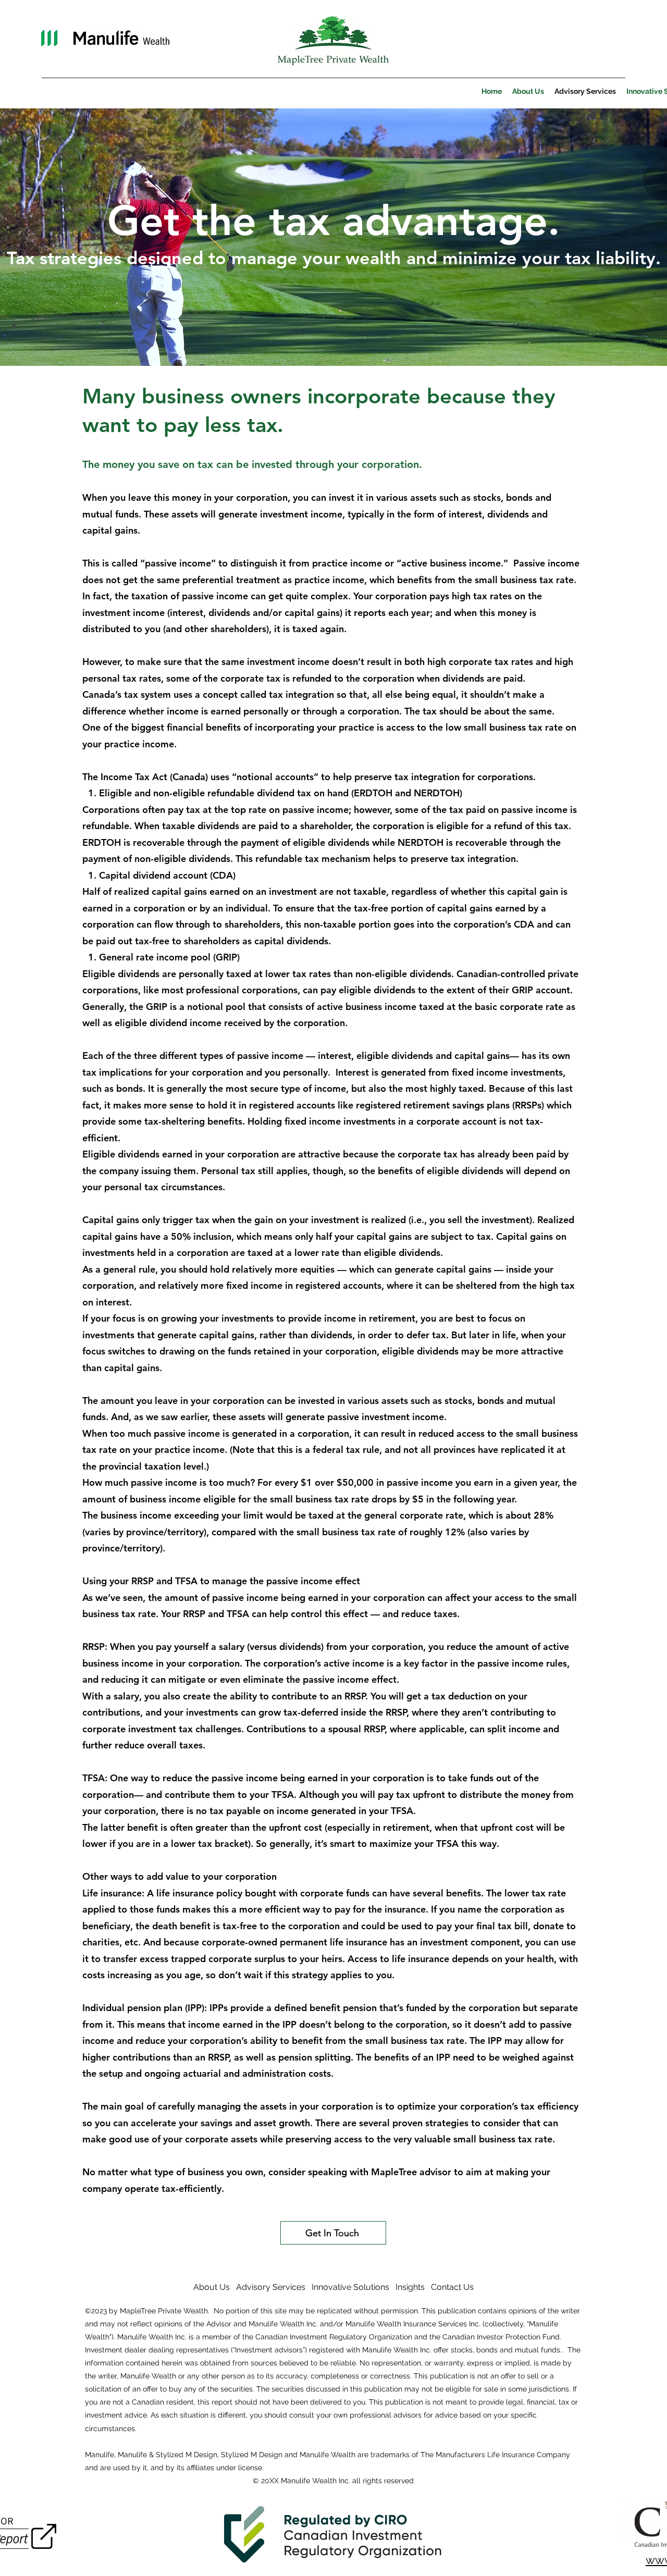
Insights (410, 2287)
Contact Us (452, 2287)
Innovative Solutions (350, 2287)
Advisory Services (271, 2287)
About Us (212, 2287)
